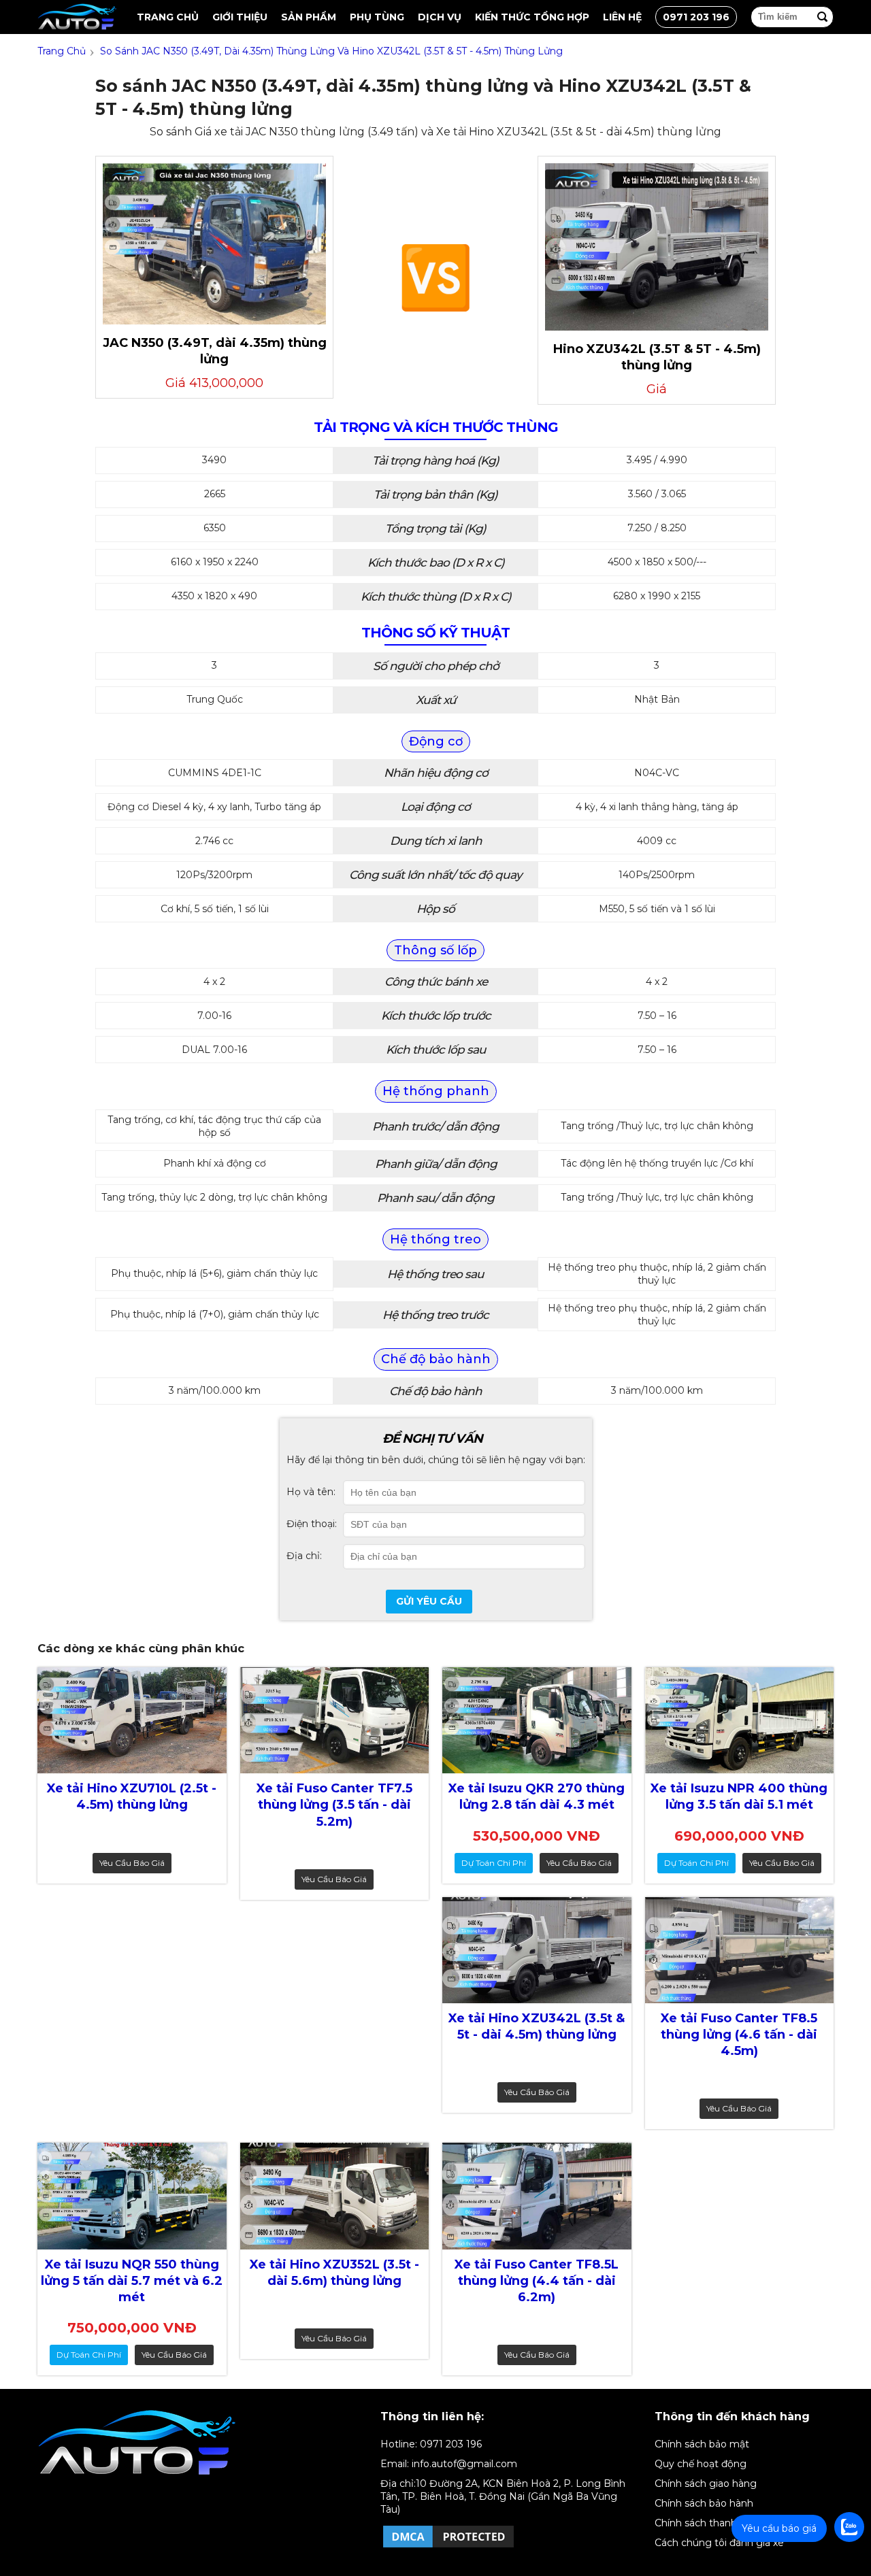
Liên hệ (622, 17)
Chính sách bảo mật (702, 2444)
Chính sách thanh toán (708, 2523)
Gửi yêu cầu (429, 1601)
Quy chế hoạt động (701, 2464)
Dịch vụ (440, 17)
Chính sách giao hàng (706, 2483)
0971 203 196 (696, 17)
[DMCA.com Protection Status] (448, 2547)
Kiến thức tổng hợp (532, 17)
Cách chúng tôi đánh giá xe (719, 2543)
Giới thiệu (240, 17)
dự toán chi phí (494, 1863)
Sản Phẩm (309, 17)
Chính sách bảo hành (704, 2503)
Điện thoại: (312, 1524)
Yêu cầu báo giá (132, 1863)
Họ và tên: (311, 1492)
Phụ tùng (377, 17)
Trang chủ (168, 17)
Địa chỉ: (304, 1556)
